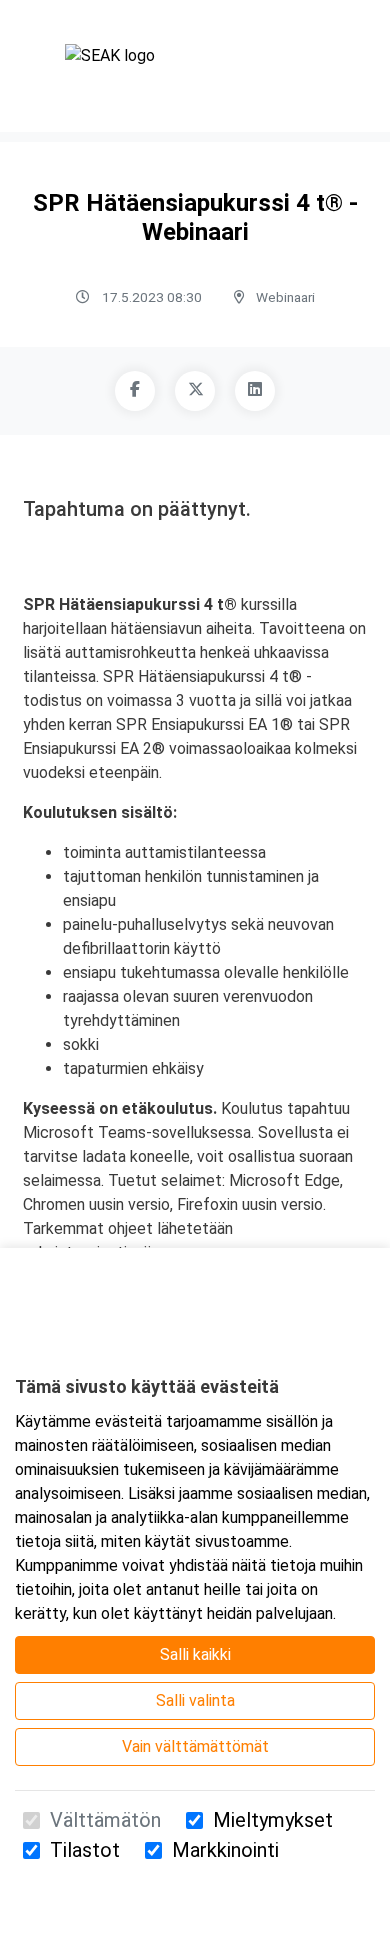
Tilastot (85, 1850)
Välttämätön (105, 1820)
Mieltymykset (273, 1820)
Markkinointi (225, 1850)
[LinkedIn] (255, 391)
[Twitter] (195, 391)
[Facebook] (135, 391)
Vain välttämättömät (195, 1746)
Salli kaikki (195, 1654)
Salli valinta (195, 1700)
